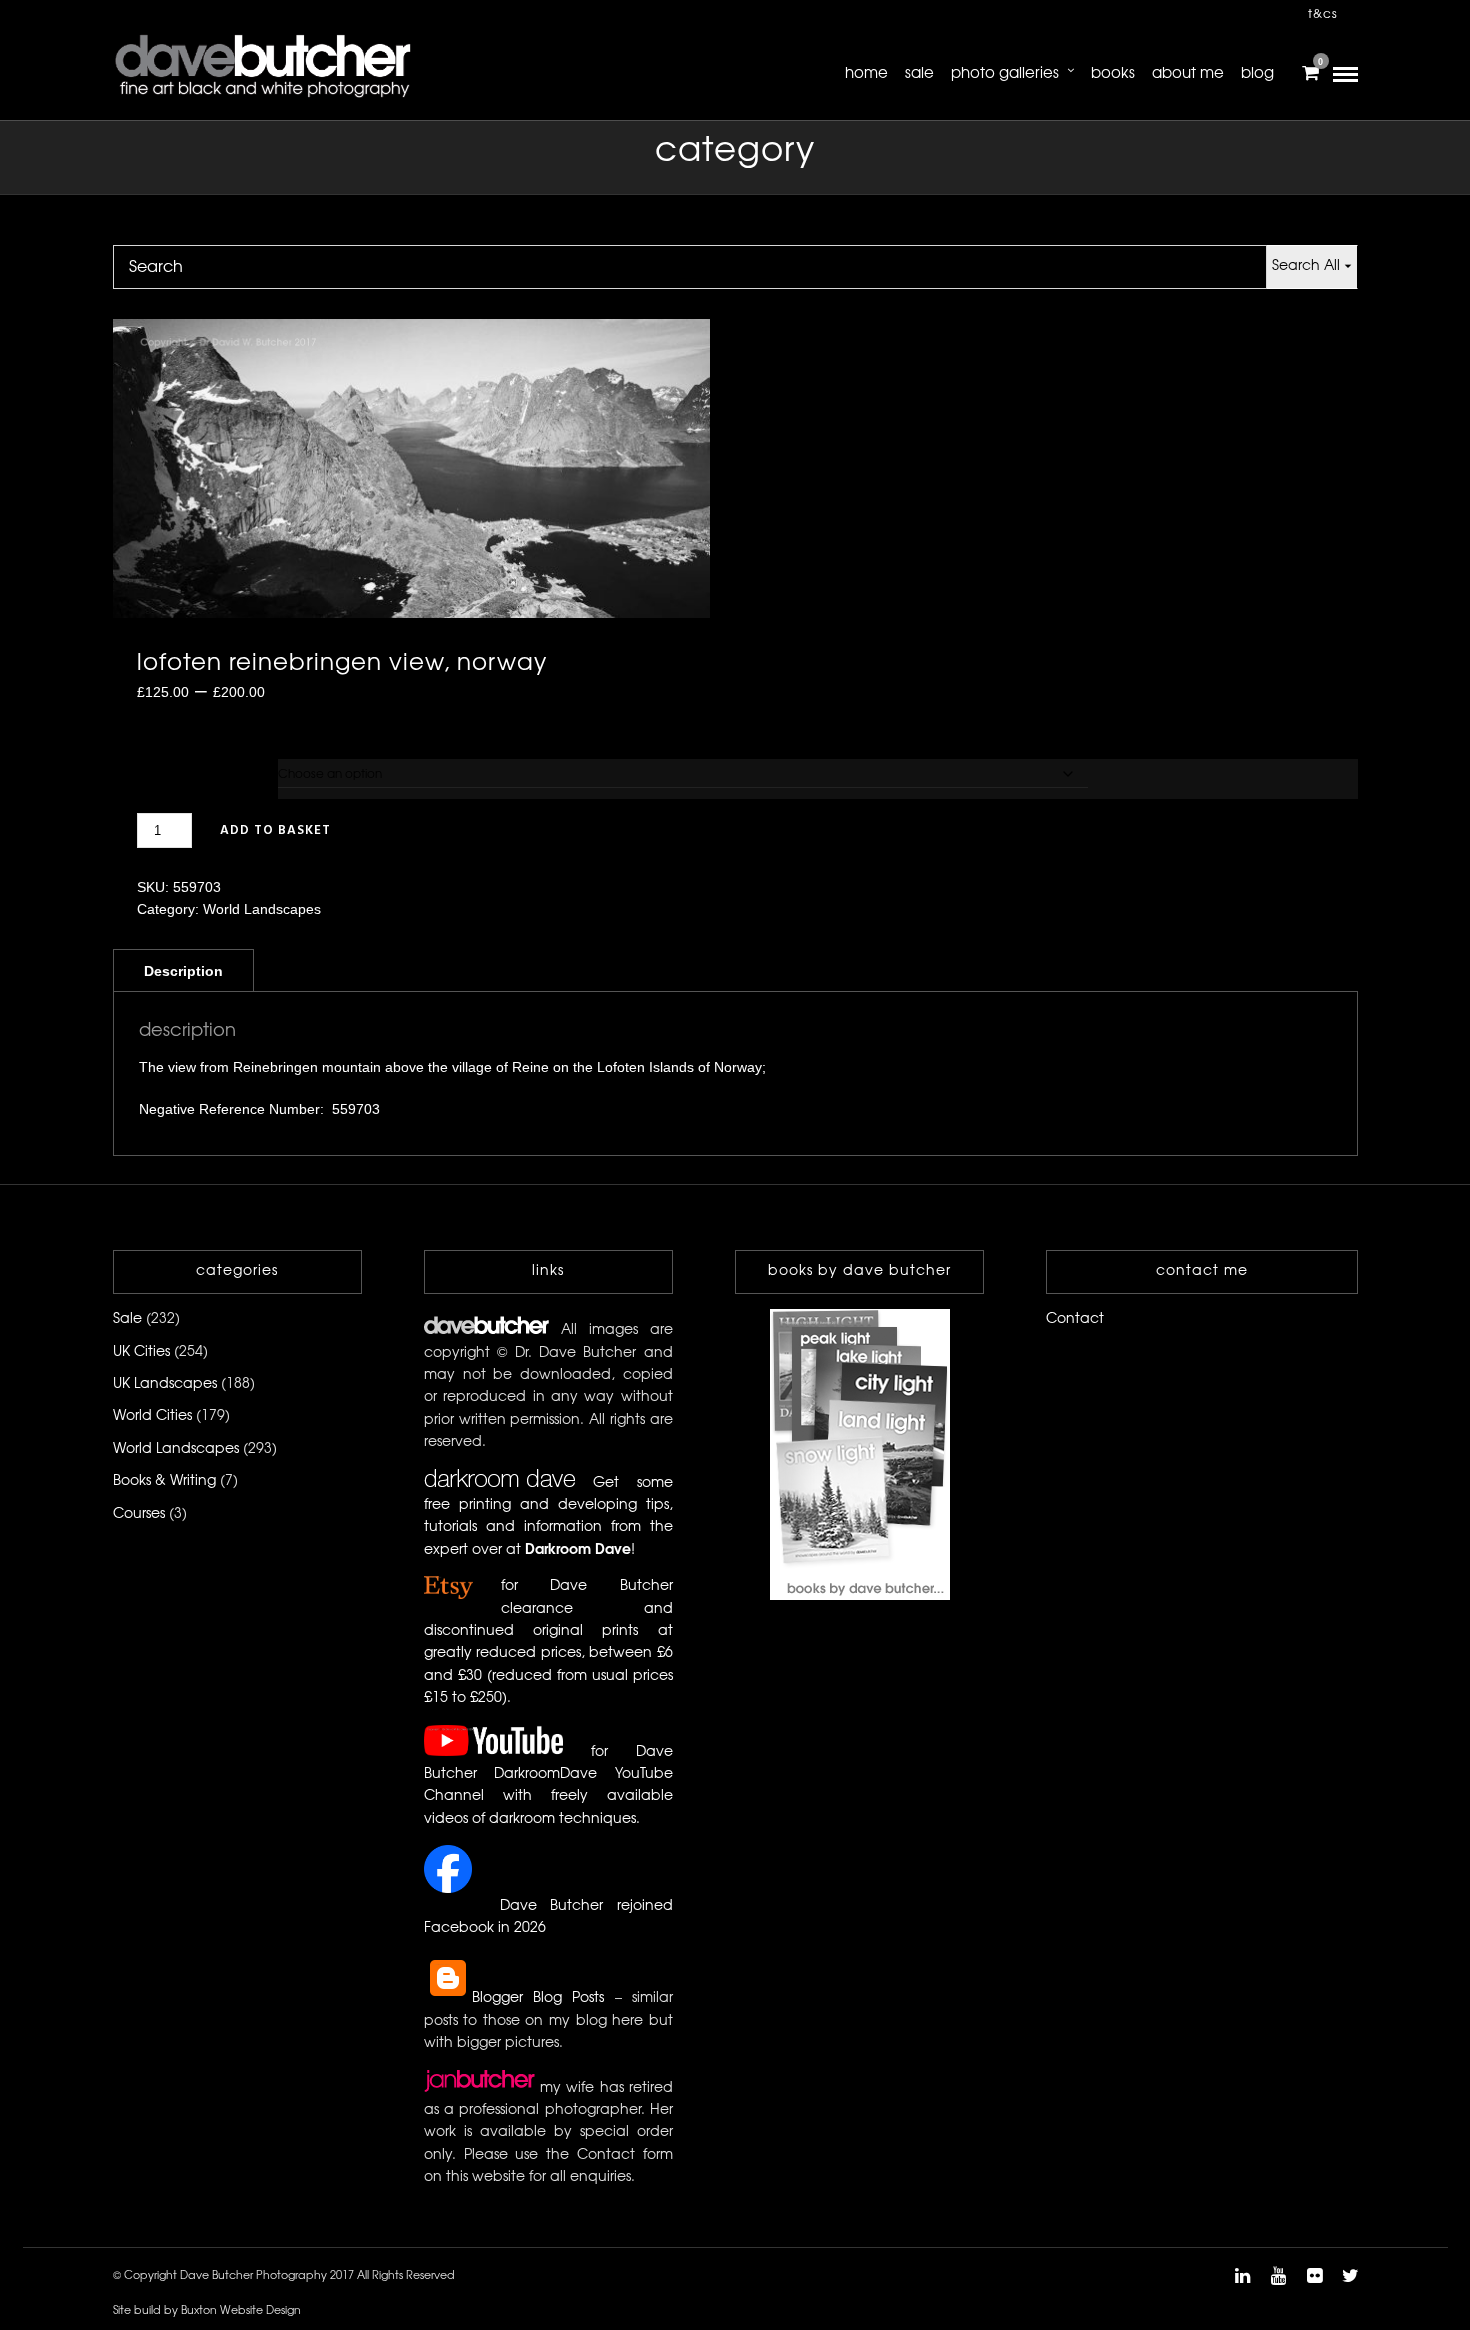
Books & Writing (164, 1481)
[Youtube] (1278, 2276)
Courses (139, 1514)
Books (1113, 74)
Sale (919, 74)
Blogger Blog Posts (538, 1998)
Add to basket (275, 830)
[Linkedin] (1242, 2276)
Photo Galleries (1005, 74)
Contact (1075, 1319)
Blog (1257, 74)
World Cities (152, 1416)
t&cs (1323, 14)
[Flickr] (1314, 2276)
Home (866, 74)
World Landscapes (262, 909)
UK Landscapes (165, 1384)
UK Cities (141, 1352)
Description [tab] (183, 971)
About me (1188, 74)
